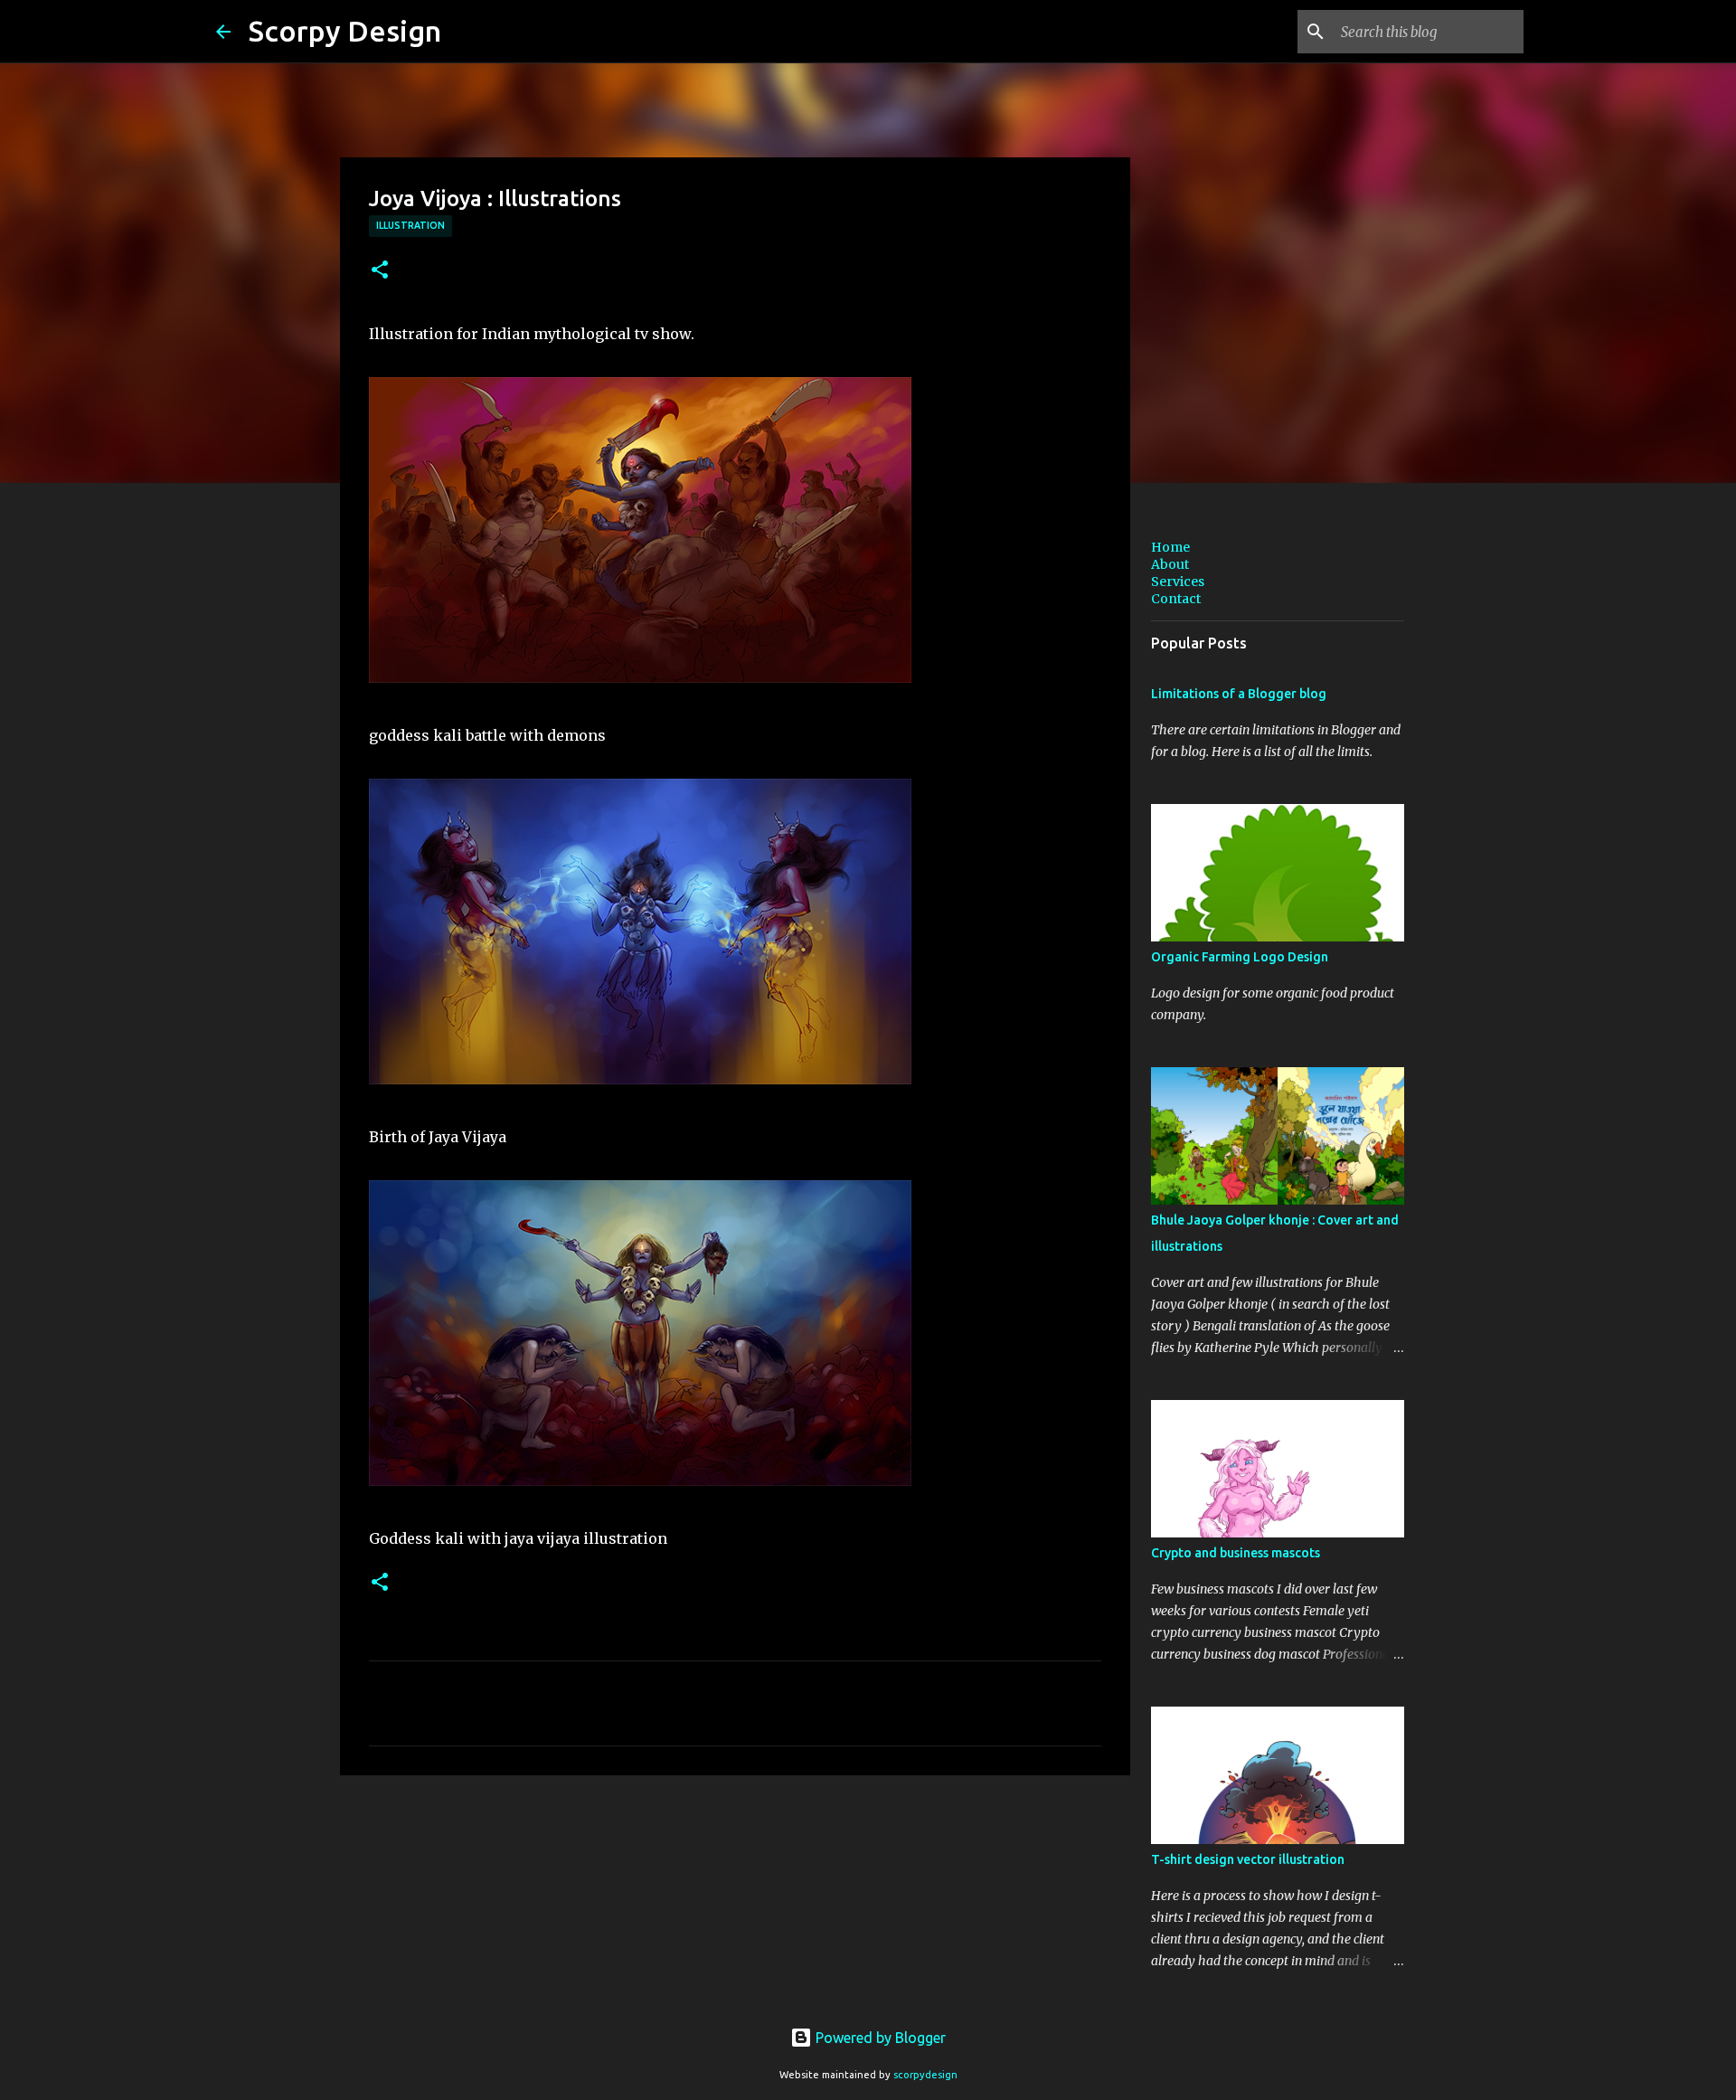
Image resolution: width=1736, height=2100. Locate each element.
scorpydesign (925, 2075)
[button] (380, 271)
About (1170, 564)
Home (1170, 547)
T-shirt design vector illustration (1248, 1859)
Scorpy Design (345, 31)
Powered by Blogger (879, 2038)
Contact (1176, 599)
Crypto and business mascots (1236, 1553)
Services (1178, 582)
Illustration (410, 225)
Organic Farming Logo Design (1240, 957)
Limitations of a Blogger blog (1239, 694)
